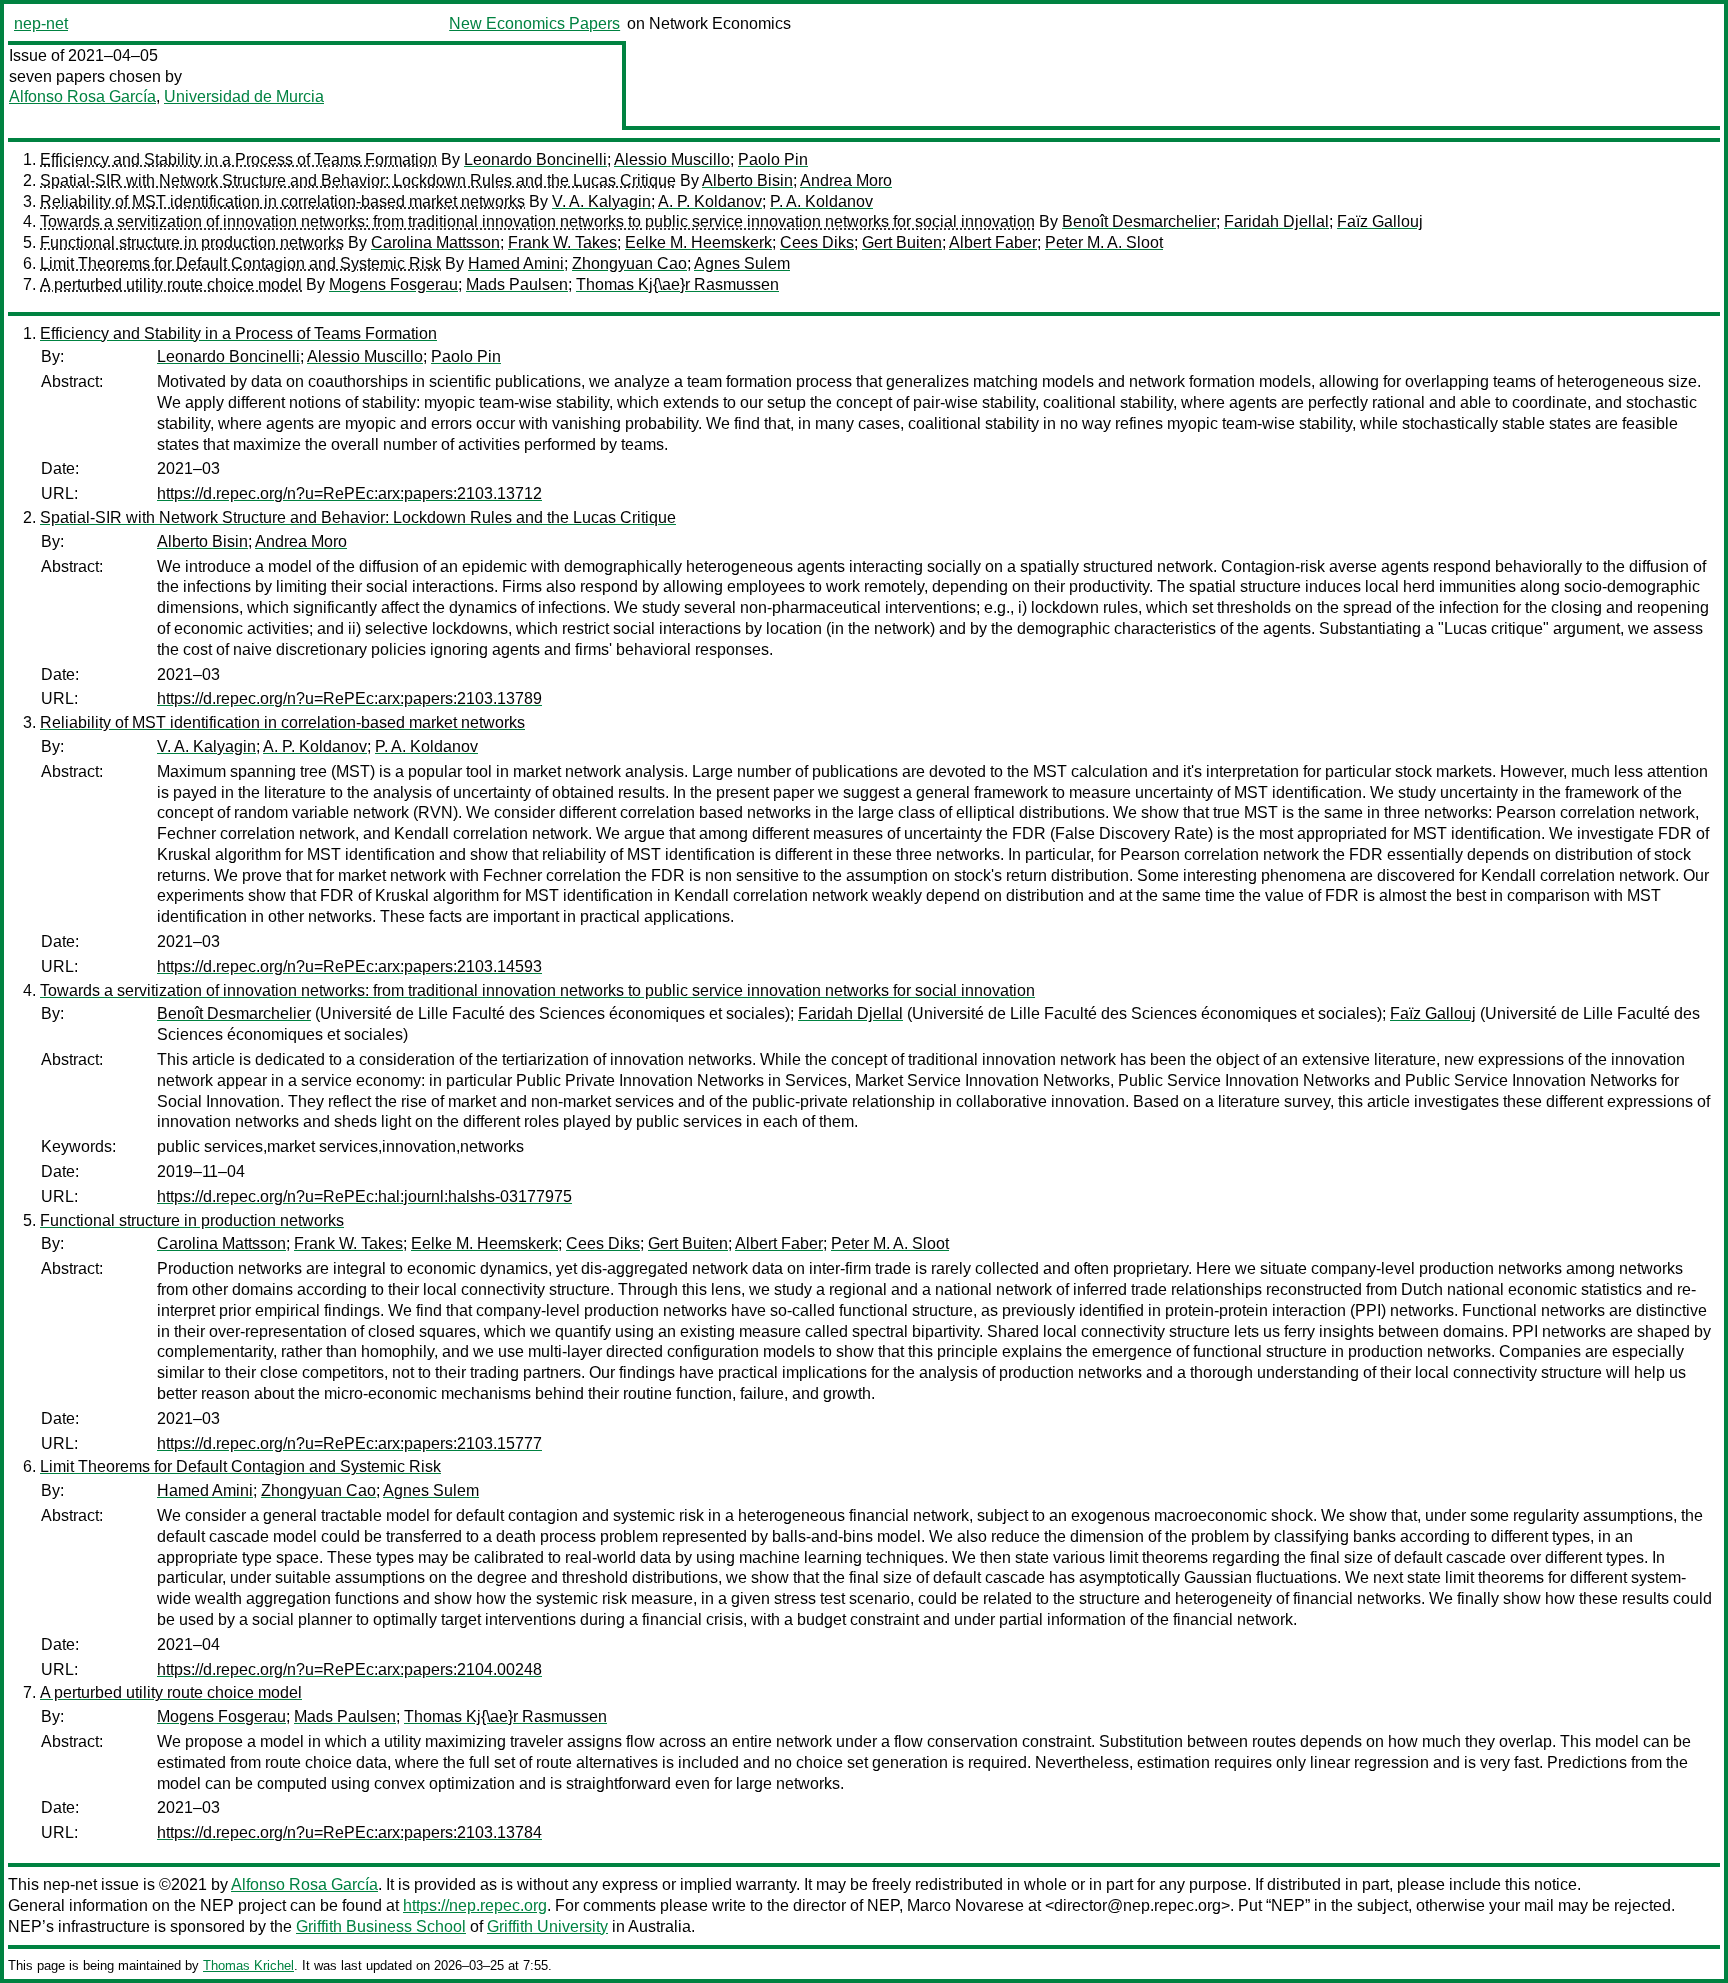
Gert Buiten (902, 242)
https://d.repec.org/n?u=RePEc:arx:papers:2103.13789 (349, 698)
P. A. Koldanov (821, 201)
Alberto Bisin (747, 180)
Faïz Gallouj (1380, 221)
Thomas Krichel (248, 1965)
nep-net (41, 23)
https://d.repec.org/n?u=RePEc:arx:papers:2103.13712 (349, 493)
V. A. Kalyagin (601, 201)
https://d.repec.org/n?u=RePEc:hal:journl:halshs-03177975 (364, 1196)
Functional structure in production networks (192, 242)
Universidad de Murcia (244, 96)
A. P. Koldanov (710, 201)
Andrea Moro (846, 180)
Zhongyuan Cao (629, 263)
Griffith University (547, 1926)
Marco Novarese (965, 1905)
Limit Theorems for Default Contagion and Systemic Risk (240, 263)
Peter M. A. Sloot (1104, 242)
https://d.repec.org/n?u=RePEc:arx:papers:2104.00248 (349, 1669)
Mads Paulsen (517, 284)
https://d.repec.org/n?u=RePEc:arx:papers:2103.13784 (349, 1832)
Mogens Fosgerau (393, 284)
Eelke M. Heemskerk (698, 242)
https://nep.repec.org (475, 1905)
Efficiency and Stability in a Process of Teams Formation (238, 159)
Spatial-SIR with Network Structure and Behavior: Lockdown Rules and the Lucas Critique (358, 180)
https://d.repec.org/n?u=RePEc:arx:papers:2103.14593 (349, 966)
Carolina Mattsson (435, 242)
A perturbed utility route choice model (171, 284)
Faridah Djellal (1276, 221)
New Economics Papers (534, 23)
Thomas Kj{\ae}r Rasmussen (677, 284)
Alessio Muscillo (672, 159)
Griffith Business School (381, 1926)
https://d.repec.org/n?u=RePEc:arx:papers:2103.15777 (349, 1443)
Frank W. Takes (562, 242)
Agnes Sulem (742, 263)
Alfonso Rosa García (82, 96)
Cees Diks (817, 242)
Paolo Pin (773, 159)
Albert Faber (993, 242)
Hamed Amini (516, 263)
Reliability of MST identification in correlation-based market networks (282, 201)
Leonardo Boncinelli (535, 159)
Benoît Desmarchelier (1139, 221)
